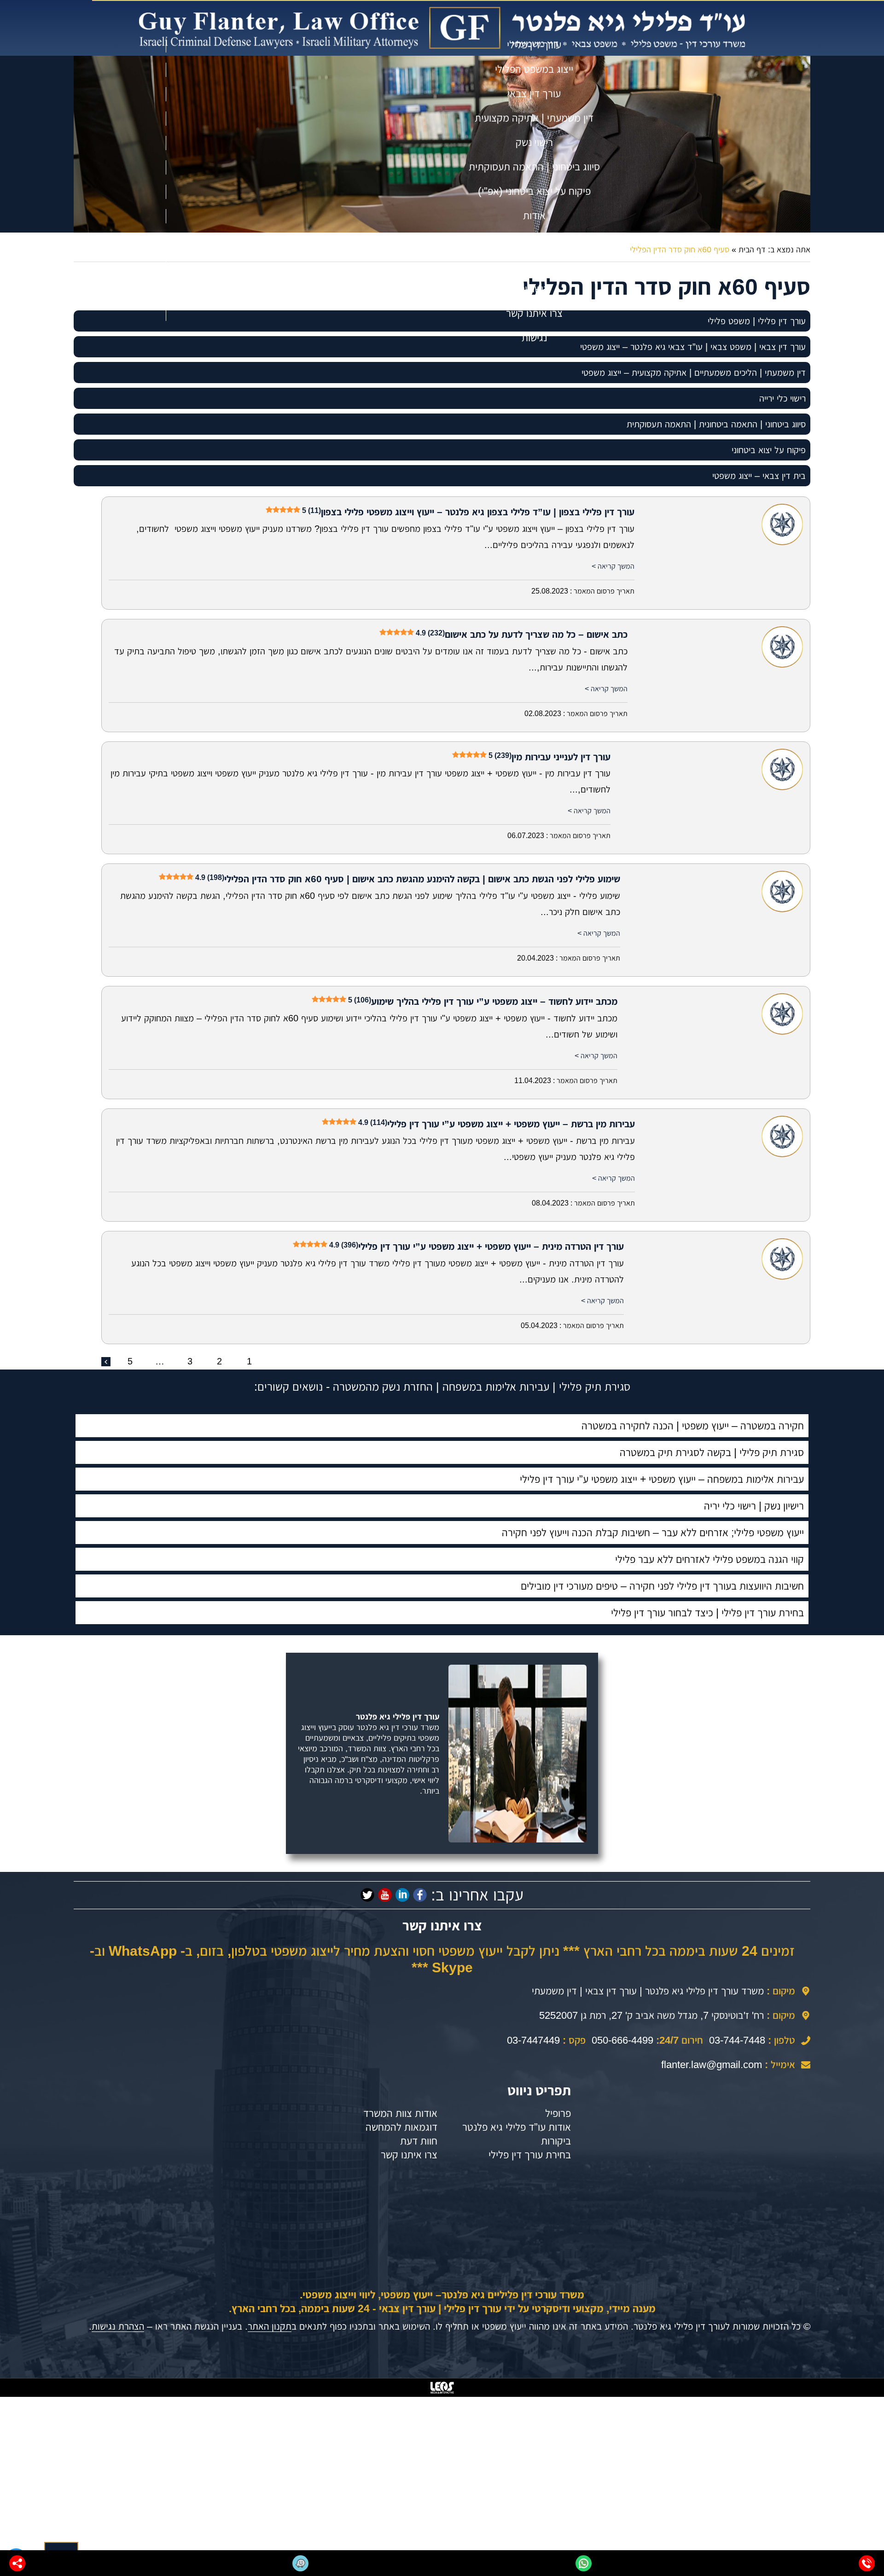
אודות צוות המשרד (400, 2113)
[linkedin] (402, 1895)
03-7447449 (533, 2040)
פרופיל (558, 2113)
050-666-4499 (622, 2040)
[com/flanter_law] (367, 1895)
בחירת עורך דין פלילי (530, 2155)
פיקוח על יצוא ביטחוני (769, 450)
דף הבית (752, 250)
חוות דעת (419, 2141)
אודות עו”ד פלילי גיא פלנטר (517, 2127)
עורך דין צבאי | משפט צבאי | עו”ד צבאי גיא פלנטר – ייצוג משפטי (693, 347)
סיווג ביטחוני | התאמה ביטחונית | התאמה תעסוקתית (716, 424)
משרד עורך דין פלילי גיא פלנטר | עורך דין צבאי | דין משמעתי (648, 1991)
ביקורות (556, 2141)
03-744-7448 (737, 2040)
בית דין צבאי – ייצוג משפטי (759, 476)
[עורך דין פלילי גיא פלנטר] (442, 28)
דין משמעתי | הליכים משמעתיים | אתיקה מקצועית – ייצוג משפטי (694, 373)
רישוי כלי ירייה (782, 398)
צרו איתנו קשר (409, 2155)
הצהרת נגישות (118, 2326)
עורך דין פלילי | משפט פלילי (757, 321)
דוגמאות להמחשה (401, 2127)
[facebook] (420, 1895)
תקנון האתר (270, 2326)
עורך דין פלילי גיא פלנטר (398, 1717)
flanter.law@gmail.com (712, 2065)
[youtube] (385, 1895)
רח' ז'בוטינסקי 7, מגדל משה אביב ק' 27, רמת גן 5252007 (651, 2015)
